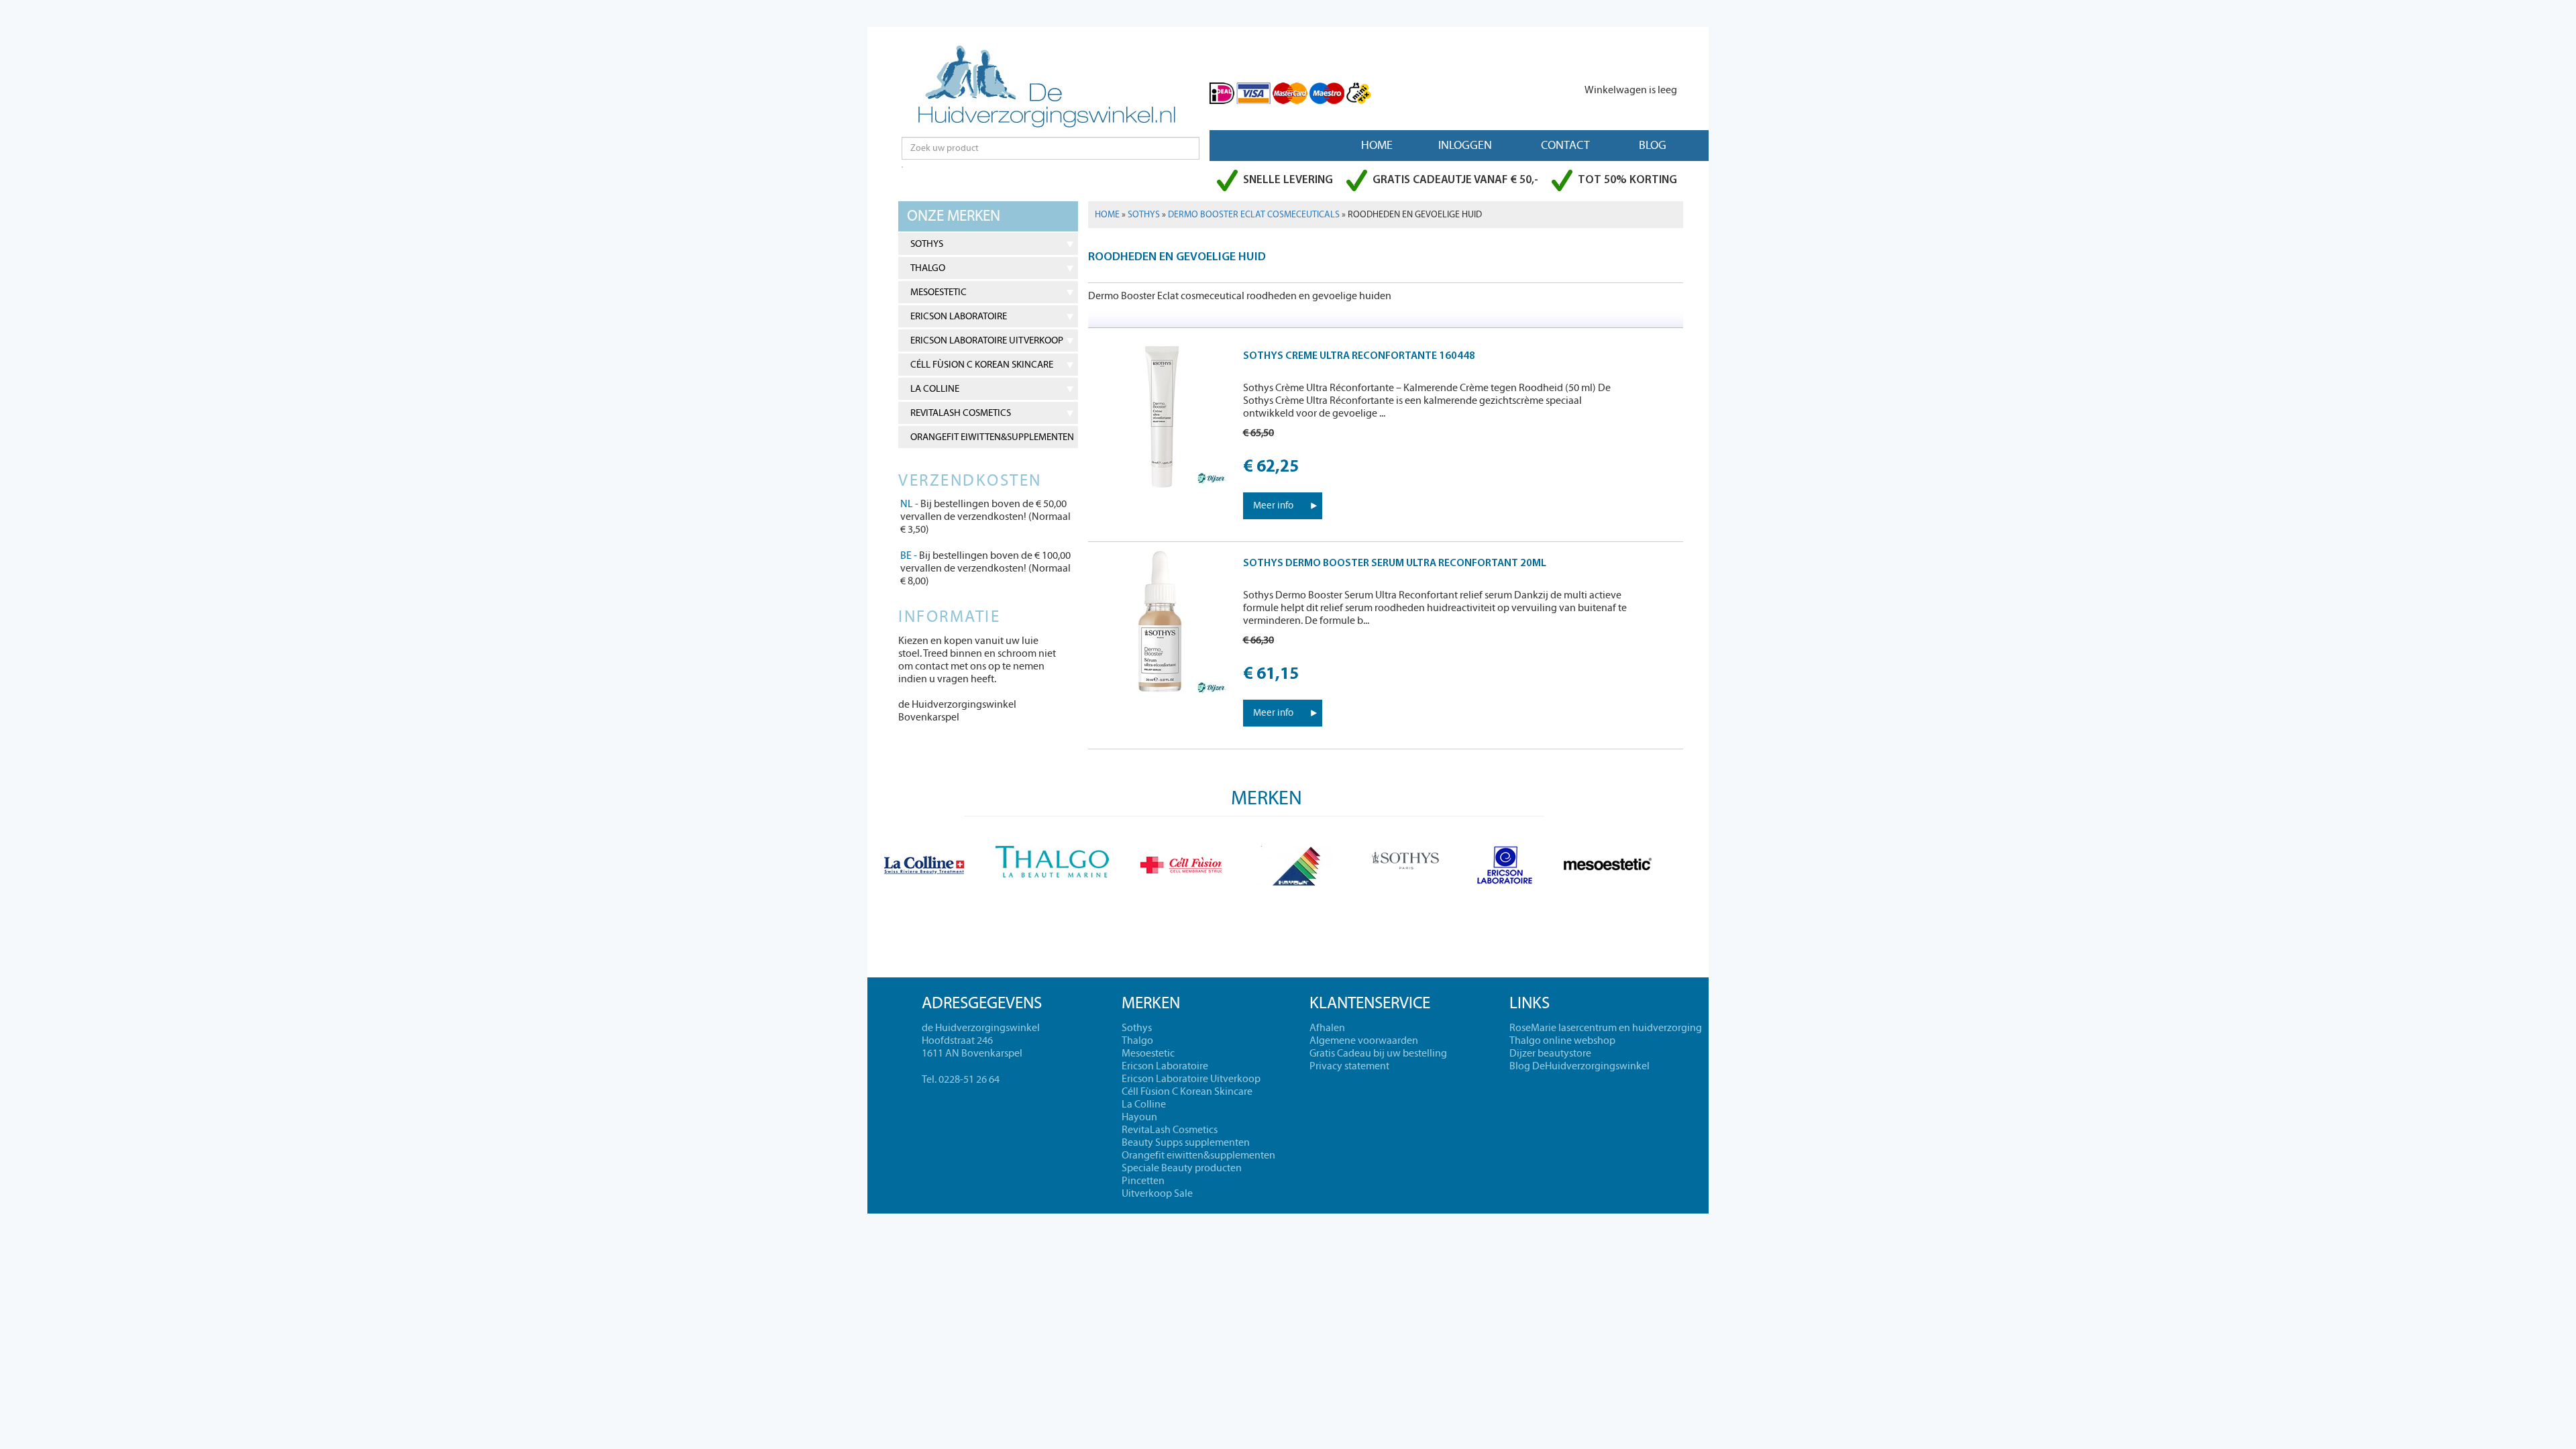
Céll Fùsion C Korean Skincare (982, 365)
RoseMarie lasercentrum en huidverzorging (1606, 1028)
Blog (1653, 145)
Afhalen (1327, 1028)
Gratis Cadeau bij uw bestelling (1378, 1053)
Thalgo (928, 268)
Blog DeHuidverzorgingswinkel (1579, 1066)
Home (1377, 145)
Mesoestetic (938, 292)
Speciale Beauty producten (1182, 1168)
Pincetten (1143, 1181)
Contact (1565, 145)
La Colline (935, 389)
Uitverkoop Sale (1157, 1193)
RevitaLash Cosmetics (961, 413)
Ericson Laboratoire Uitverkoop (987, 340)
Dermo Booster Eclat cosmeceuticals (1254, 215)
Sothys (927, 244)
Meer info (1273, 505)
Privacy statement (1349, 1066)
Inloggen (1465, 145)
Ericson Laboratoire (959, 316)
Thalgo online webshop (1562, 1040)
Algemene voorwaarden (1364, 1040)
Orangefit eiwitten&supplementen (992, 437)
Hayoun (1139, 1117)
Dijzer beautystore (1550, 1053)
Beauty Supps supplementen (1186, 1142)
